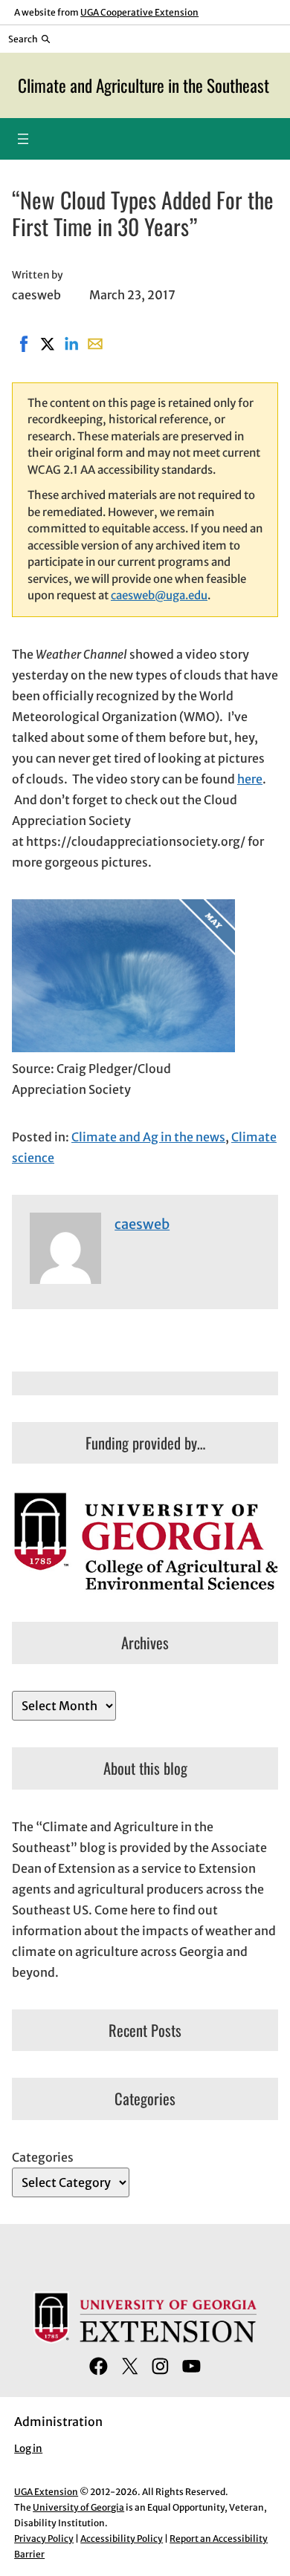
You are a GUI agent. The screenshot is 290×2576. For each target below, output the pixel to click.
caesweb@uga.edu (159, 595)
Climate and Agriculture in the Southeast (144, 85)
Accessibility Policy (122, 2538)
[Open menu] (23, 139)
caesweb (142, 1224)
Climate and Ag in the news (148, 1137)
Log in (28, 2449)
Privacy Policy (44, 2538)
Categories (43, 2157)
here (250, 779)
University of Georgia (78, 2507)
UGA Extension (46, 2492)
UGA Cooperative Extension (139, 12)
